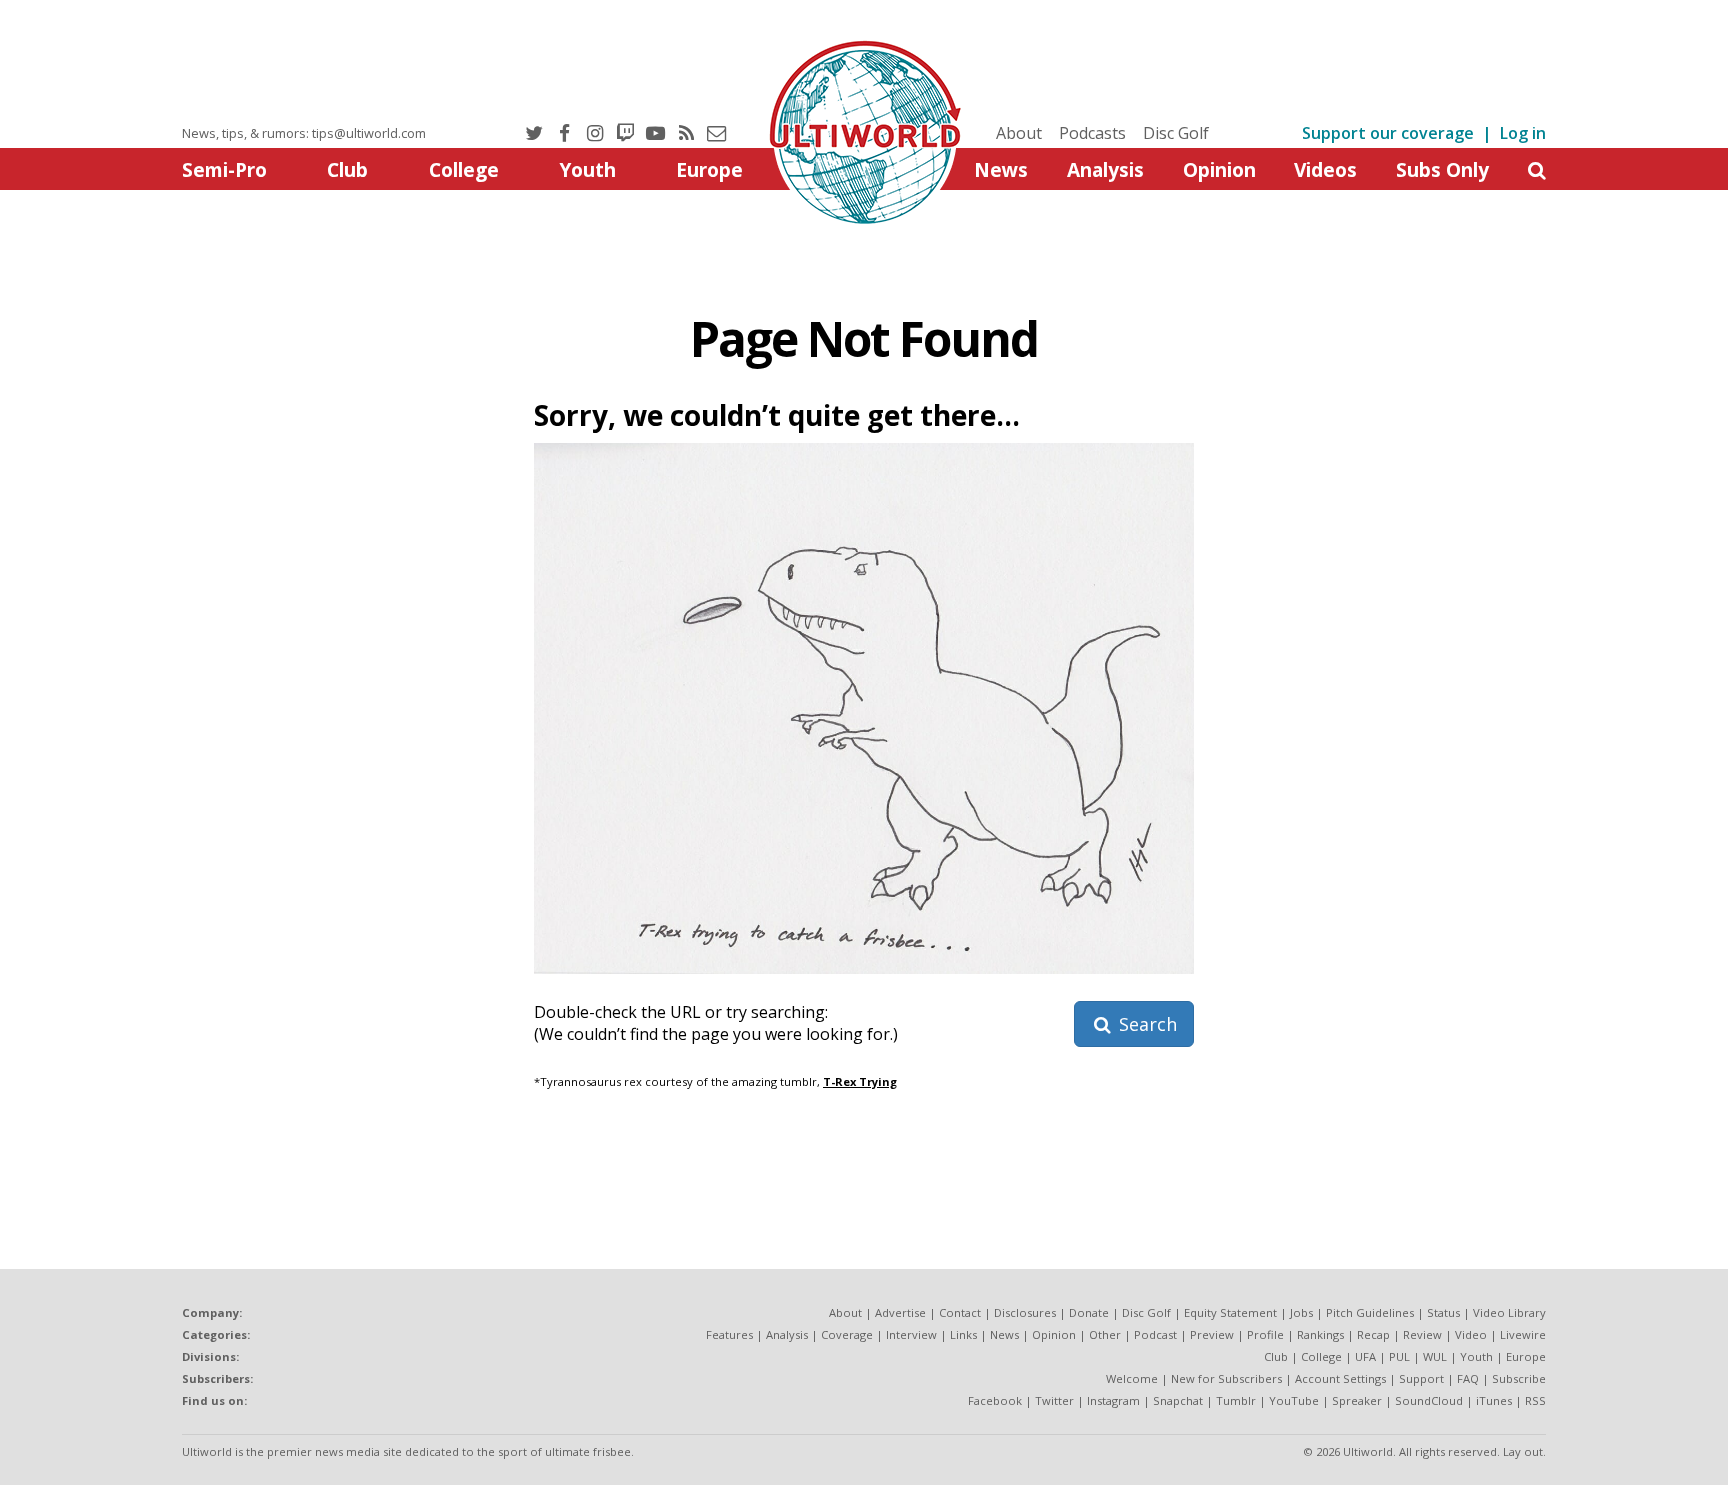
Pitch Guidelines (1370, 1312)
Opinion (1219, 169)
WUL (1435, 1356)
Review (1422, 1334)
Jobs (1301, 1312)
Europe (709, 169)
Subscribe (1519, 1378)
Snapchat (1178, 1400)
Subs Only (1442, 169)
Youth (587, 169)
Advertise (900, 1312)
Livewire (1523, 1334)
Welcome (1132, 1378)
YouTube (1294, 1400)
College (464, 169)
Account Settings (1340, 1378)
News (1001, 169)
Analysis (1105, 169)
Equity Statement (1230, 1312)
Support (1421, 1378)
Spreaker (1357, 1400)
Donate (1089, 1312)
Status (1443, 1312)
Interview (911, 1334)
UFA (1365, 1356)
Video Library (1509, 1312)
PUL (1399, 1356)
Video (1471, 1334)
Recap (1373, 1334)
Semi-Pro (224, 169)
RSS (1535, 1400)
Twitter (1054, 1400)
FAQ (1468, 1378)
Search (1145, 1024)
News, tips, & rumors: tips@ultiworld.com (304, 133)
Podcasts (1092, 133)
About (1019, 133)
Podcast (1155, 1334)
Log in (1523, 133)
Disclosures (1025, 1312)
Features (729, 1334)
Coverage (847, 1334)
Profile (1265, 1334)
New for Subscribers (1226, 1378)
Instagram (1113, 1400)
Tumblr (1236, 1400)
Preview (1212, 1334)
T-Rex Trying (860, 1081)
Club (347, 169)
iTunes (1494, 1400)
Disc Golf (1176, 133)
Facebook (995, 1400)
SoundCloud (1429, 1400)
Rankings (1320, 1334)
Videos (1325, 169)
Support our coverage (1388, 133)
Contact (960, 1312)
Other (1105, 1334)
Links (963, 1334)
